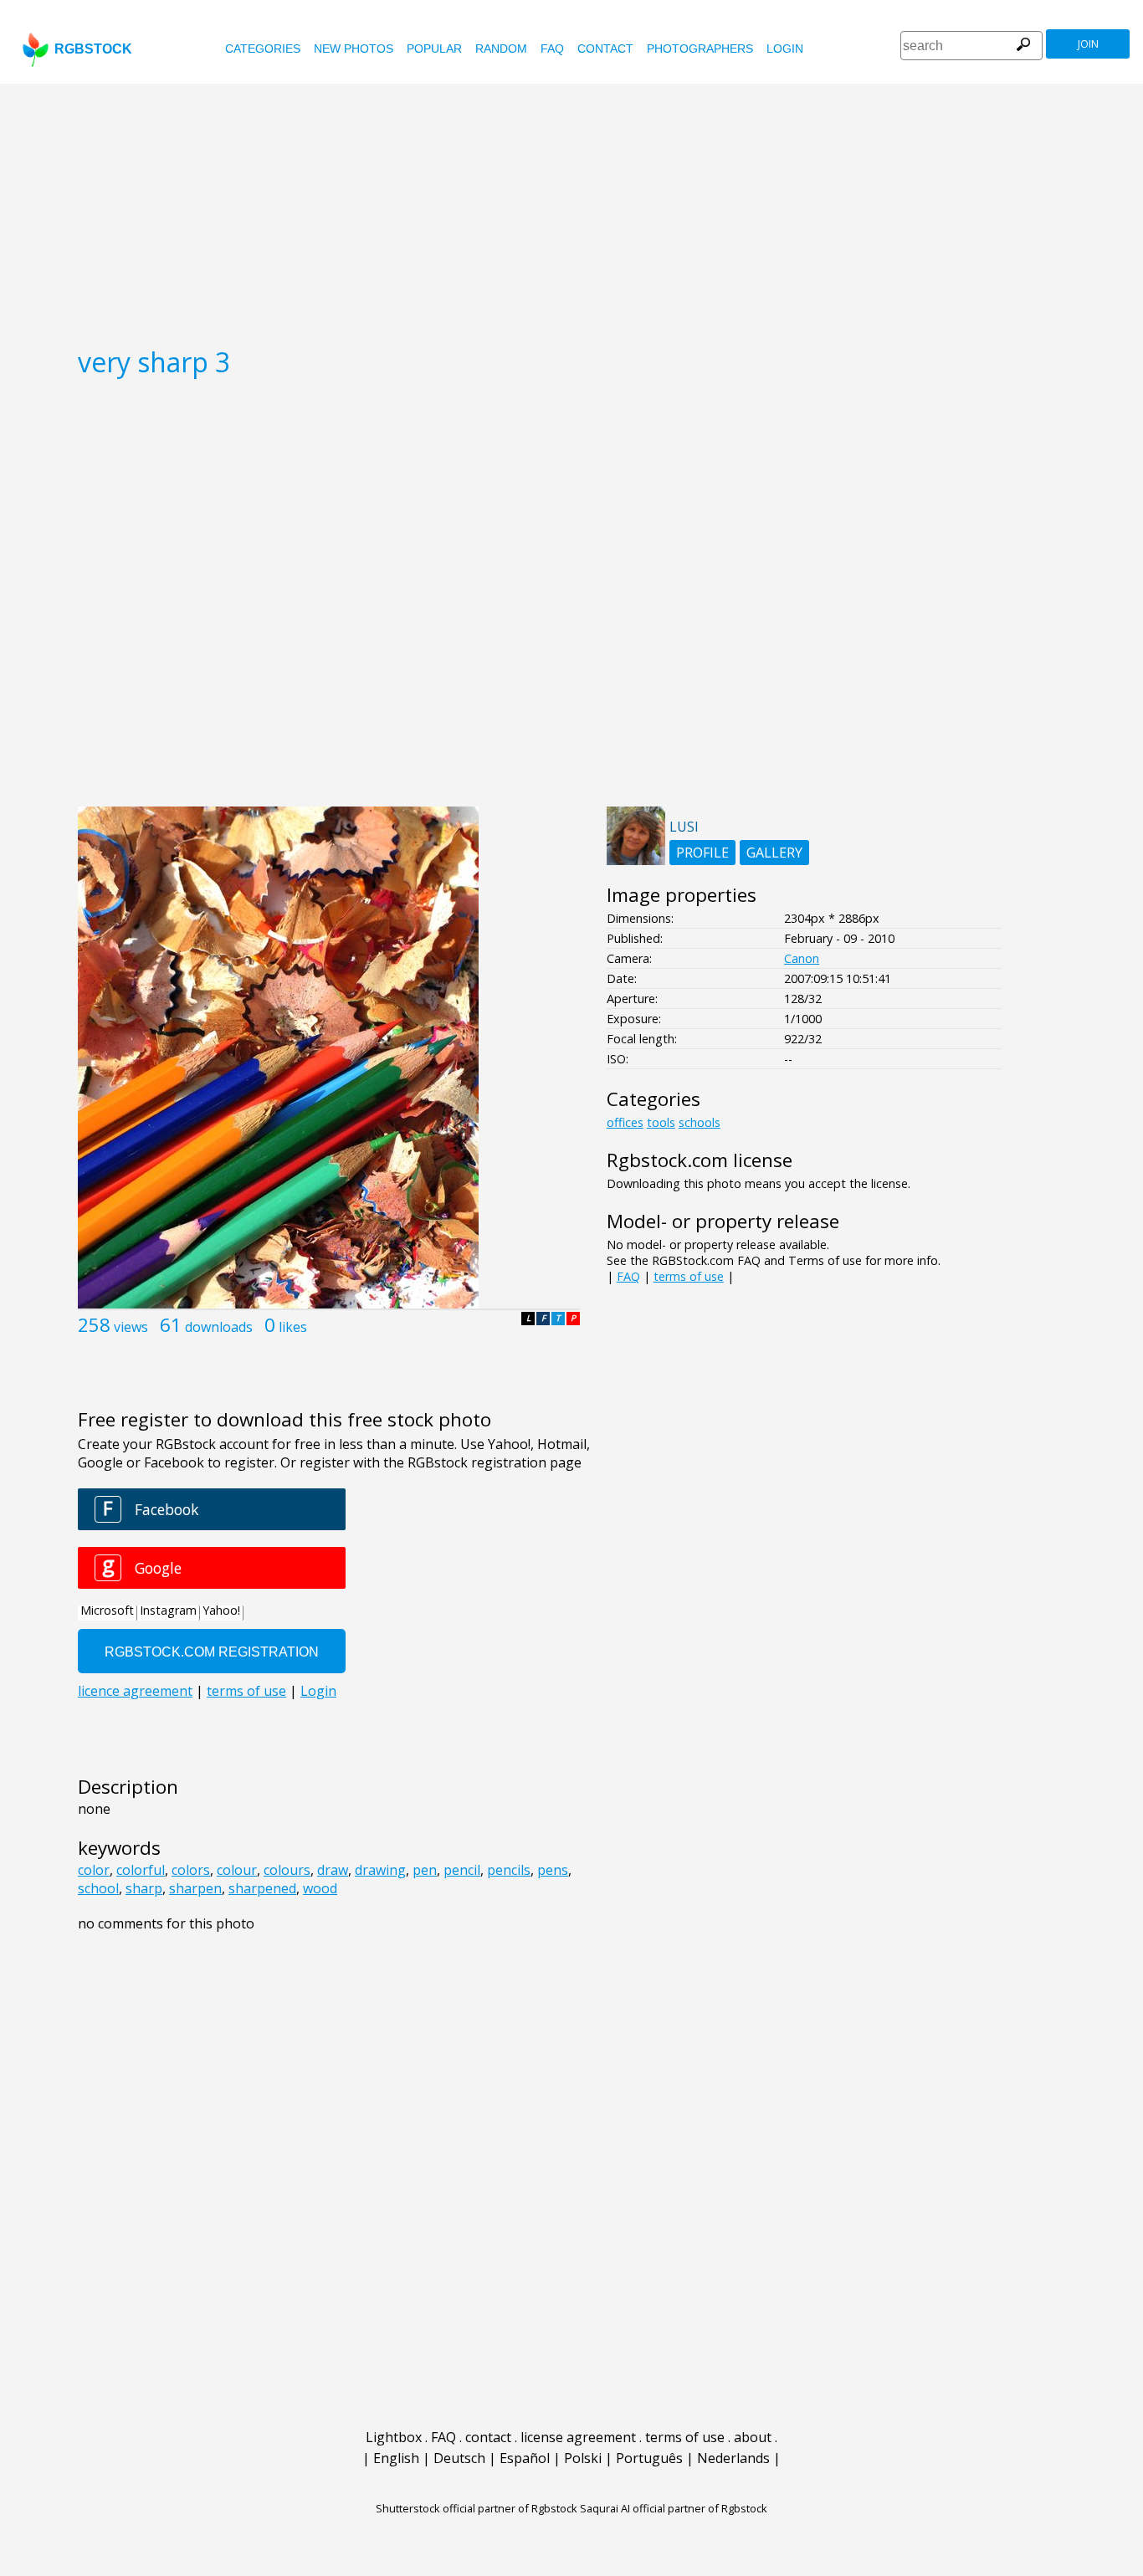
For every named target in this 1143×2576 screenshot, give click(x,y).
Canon (802, 958)
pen (425, 1870)
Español (525, 2458)
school (98, 1888)
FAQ (552, 49)
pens (553, 1870)
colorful (141, 1870)
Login (785, 49)
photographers (700, 49)
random (501, 49)
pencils (509, 1870)
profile (702, 853)
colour (237, 1870)
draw (333, 1870)
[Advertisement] (571, 209)
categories (263, 49)
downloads (219, 1327)
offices (625, 1122)
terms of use (689, 1276)
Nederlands (733, 2458)
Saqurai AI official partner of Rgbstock (674, 2508)
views (131, 1327)
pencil (462, 1870)
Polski (583, 2458)
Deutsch (459, 2458)
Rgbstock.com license (700, 1160)
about (753, 2437)
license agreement (578, 2437)
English (396, 2458)
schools (700, 1122)
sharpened (262, 1888)
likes (293, 1327)
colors (191, 1870)
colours (287, 1870)
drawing (380, 1870)
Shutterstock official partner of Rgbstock (477, 2508)
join (1088, 44)
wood (320, 1888)
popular (434, 49)
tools (661, 1122)
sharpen (195, 1888)
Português (649, 2458)
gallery (774, 853)
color (94, 1870)
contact (605, 49)
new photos (354, 49)
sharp (144, 1888)
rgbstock (93, 49)
